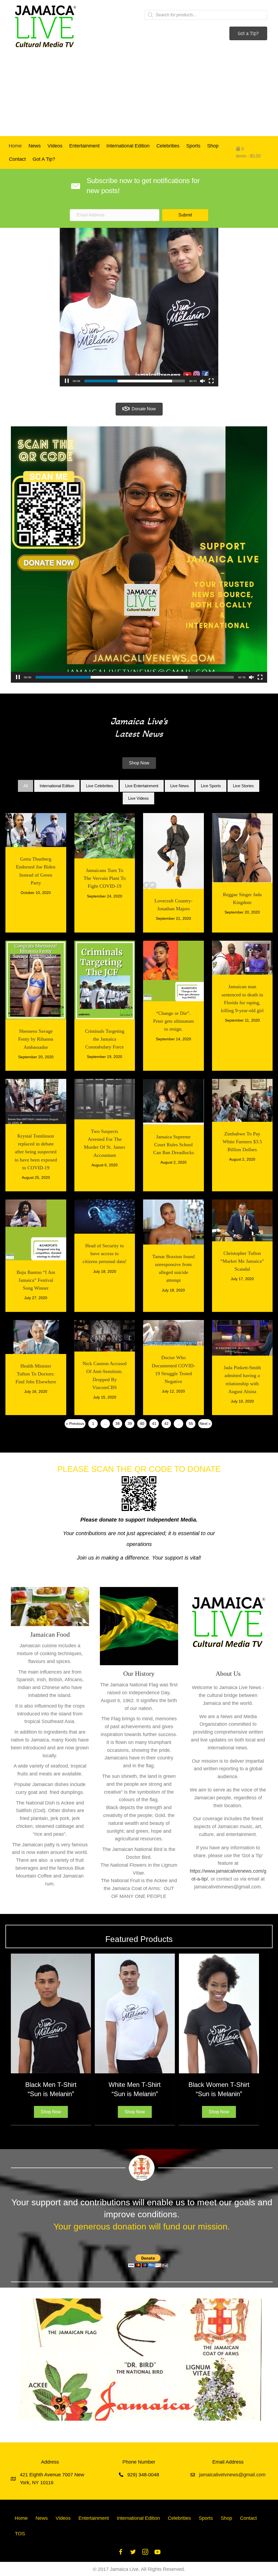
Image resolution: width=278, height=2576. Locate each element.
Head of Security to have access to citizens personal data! (105, 1254)
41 (154, 1424)
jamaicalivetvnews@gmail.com (232, 2475)
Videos (55, 146)
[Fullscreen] (211, 381)
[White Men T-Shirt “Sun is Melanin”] (135, 2013)
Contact (17, 159)
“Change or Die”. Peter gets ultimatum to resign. (173, 1021)
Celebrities (168, 146)
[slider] (135, 381)
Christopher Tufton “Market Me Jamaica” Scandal (242, 1261)
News (35, 146)
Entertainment (84, 146)
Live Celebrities (100, 786)
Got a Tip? (44, 159)
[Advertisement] (139, 95)
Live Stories (243, 786)
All (26, 786)
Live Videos (138, 798)
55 (191, 1424)
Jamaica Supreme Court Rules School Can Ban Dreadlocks (173, 1145)
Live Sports (211, 786)
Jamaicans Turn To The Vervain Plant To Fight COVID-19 (105, 878)
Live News (180, 786)
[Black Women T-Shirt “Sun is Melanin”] (219, 2013)
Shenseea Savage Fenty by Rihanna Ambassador (36, 1039)
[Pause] (67, 381)
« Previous (75, 1424)
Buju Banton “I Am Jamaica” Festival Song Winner (36, 1280)
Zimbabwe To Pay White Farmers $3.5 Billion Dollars (242, 1142)
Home (15, 146)
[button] (185, 215)
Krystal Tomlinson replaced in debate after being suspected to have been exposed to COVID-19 (36, 1152)
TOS (20, 2534)
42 (166, 1424)
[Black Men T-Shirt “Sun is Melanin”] (51, 2013)
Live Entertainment (142, 786)
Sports (193, 146)
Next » (205, 1424)
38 (118, 1424)
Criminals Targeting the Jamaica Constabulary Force (105, 1039)
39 (130, 1424)
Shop (213, 146)
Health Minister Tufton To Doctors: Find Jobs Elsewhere (36, 1374)
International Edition (128, 146)
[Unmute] (203, 381)
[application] (139, 307)
